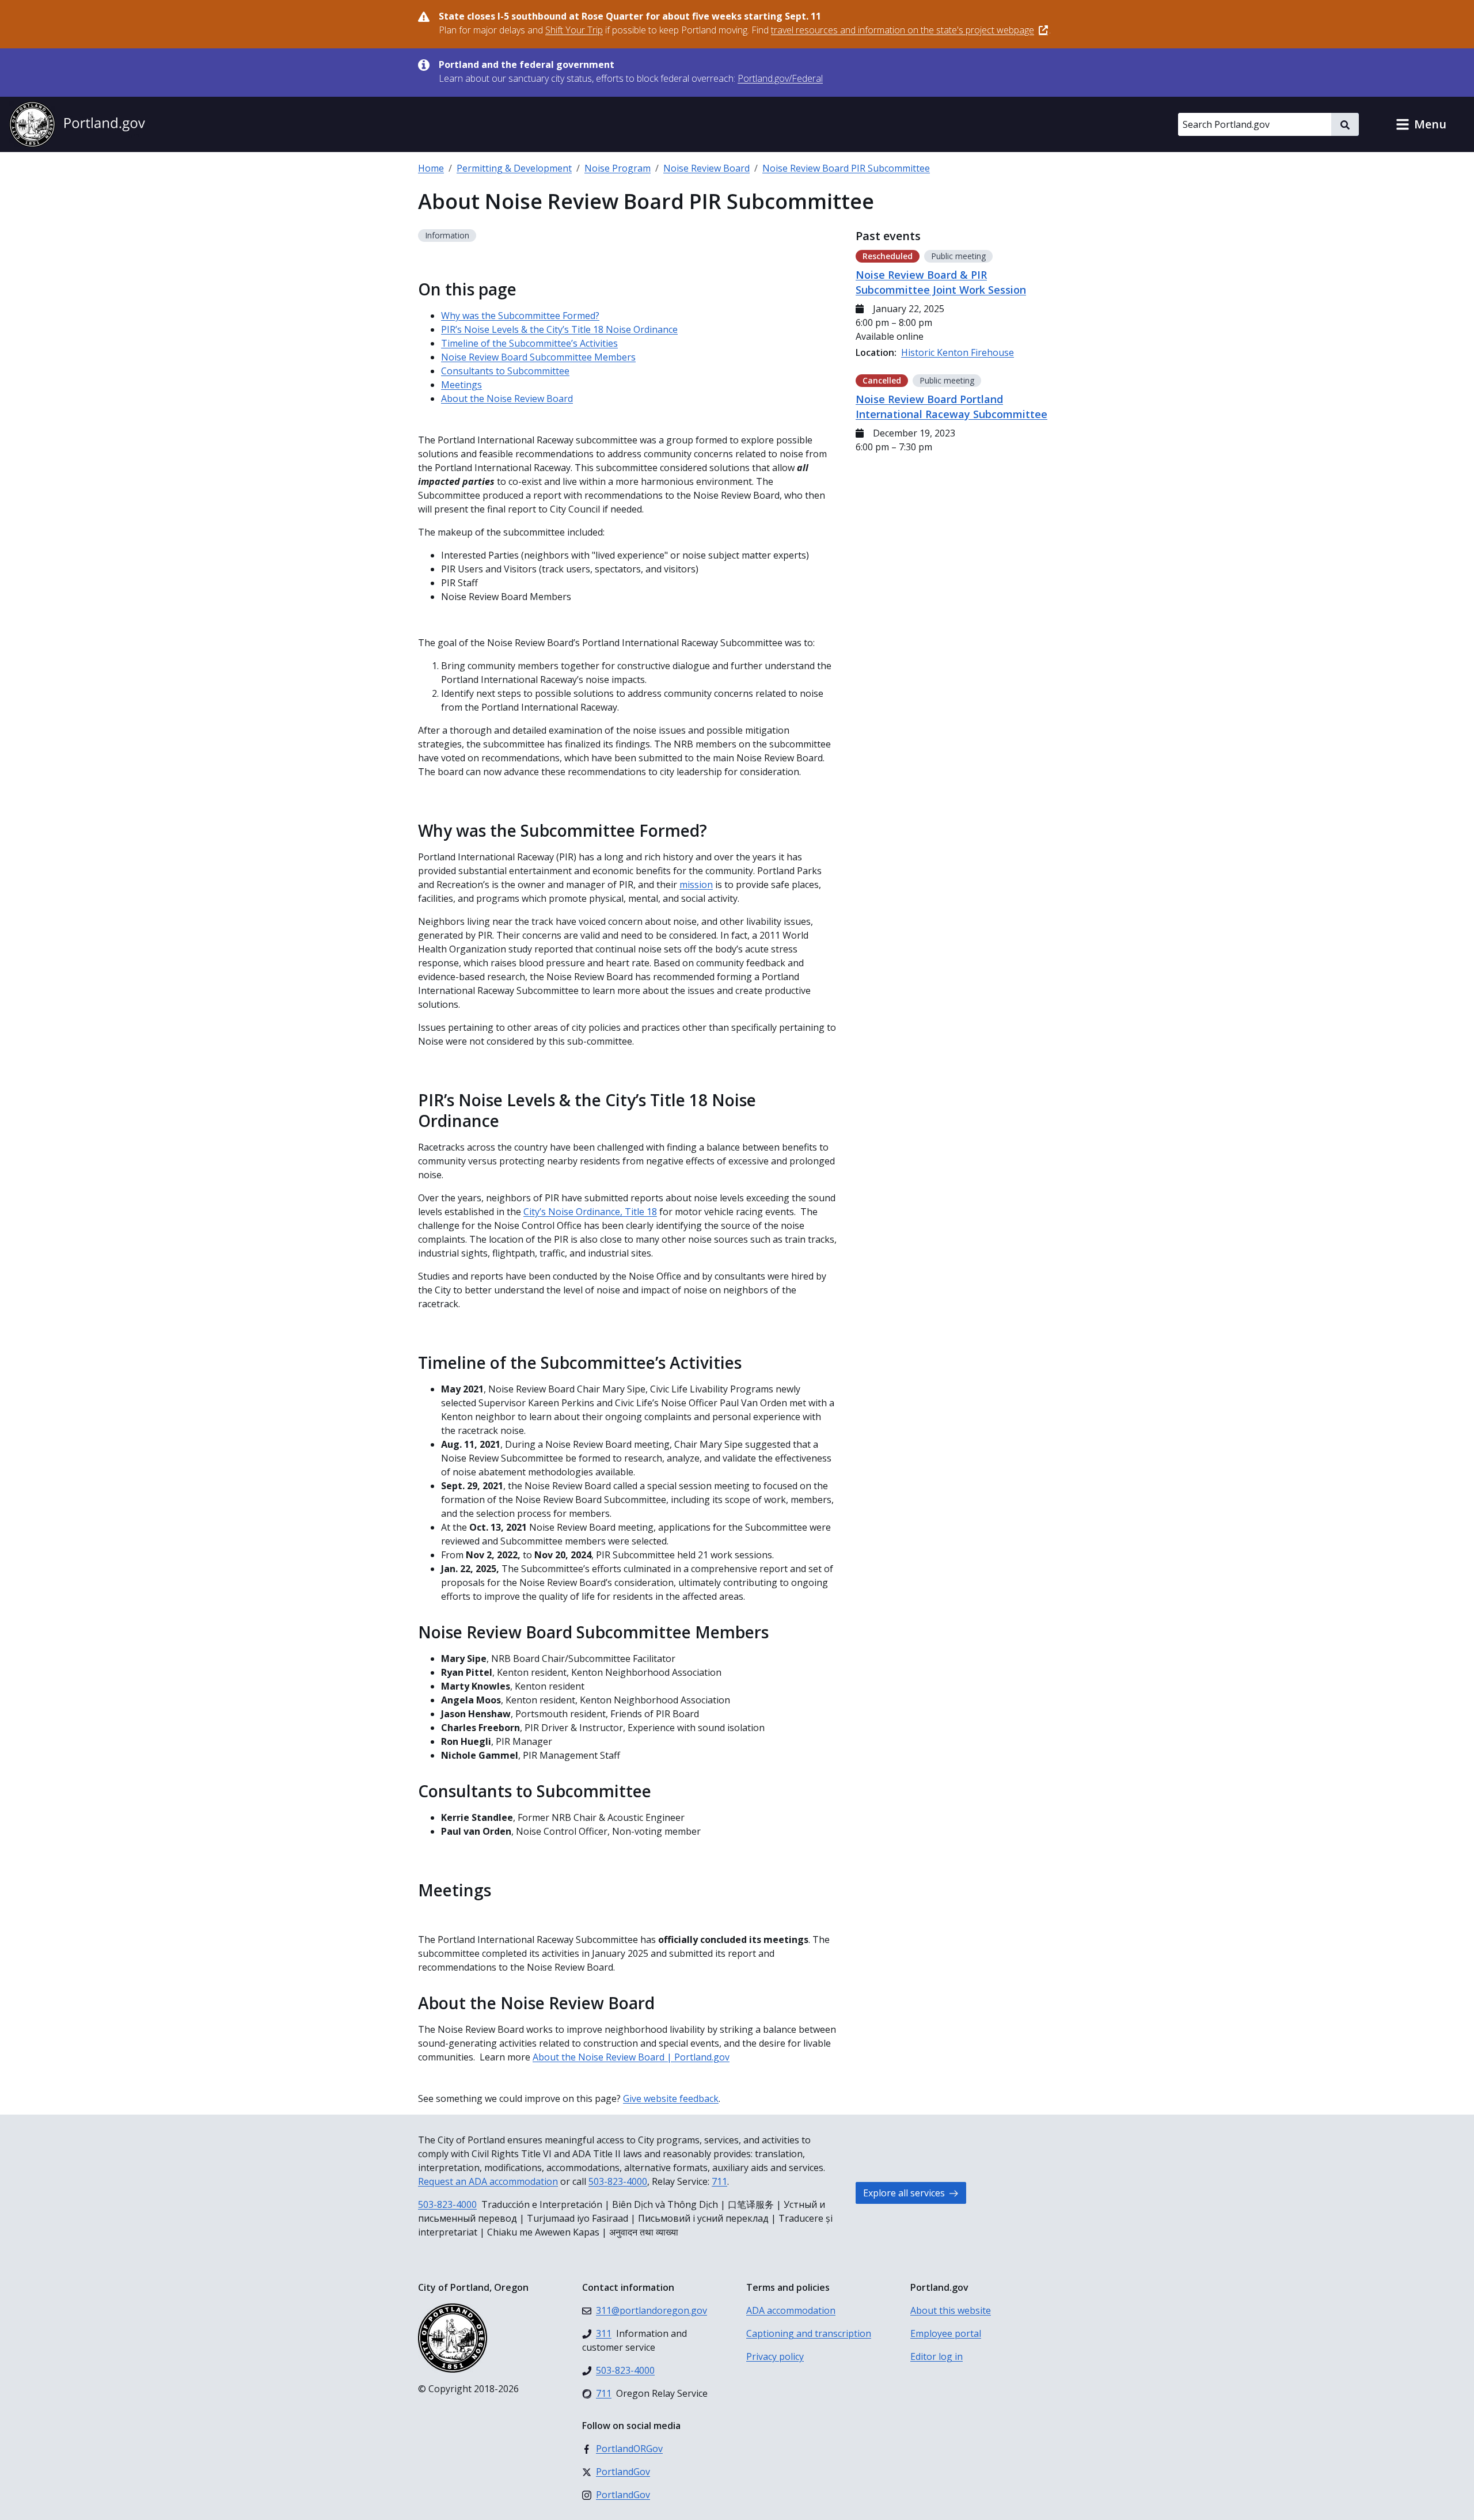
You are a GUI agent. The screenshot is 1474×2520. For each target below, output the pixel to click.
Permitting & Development (514, 168)
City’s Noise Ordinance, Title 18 (590, 1212)
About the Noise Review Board (507, 399)
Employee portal (946, 2333)
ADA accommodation (791, 2310)
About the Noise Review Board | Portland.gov (631, 2057)
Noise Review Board (706, 168)
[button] (1421, 124)
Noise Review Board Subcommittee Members (538, 357)
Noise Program (618, 168)
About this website (951, 2310)
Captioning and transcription (809, 2333)
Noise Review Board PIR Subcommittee (846, 168)
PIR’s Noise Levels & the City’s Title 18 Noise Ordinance (559, 329)
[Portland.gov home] (77, 124)
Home (431, 168)
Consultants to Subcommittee (505, 371)
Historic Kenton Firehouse (958, 352)
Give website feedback (671, 2098)
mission (696, 885)
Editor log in (937, 2356)
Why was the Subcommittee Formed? (520, 316)
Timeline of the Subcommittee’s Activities (529, 343)
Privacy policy (775, 2356)
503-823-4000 (618, 2181)
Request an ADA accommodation (488, 2181)
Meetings (461, 385)
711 (719, 2181)
